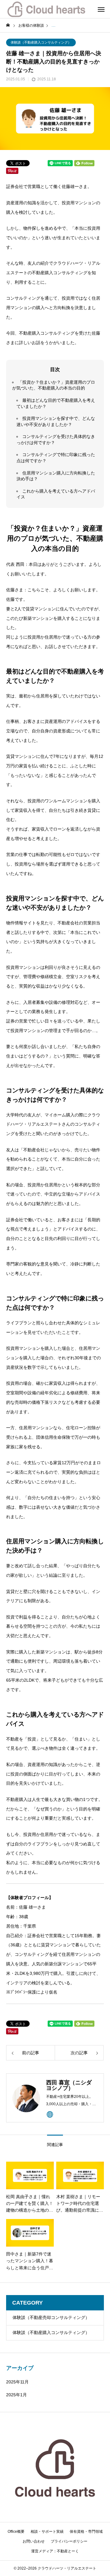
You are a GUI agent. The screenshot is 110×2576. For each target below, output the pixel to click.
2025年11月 (17, 2382)
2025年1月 (16, 2395)
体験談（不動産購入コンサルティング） (41, 42)
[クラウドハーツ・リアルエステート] (46, 9)
